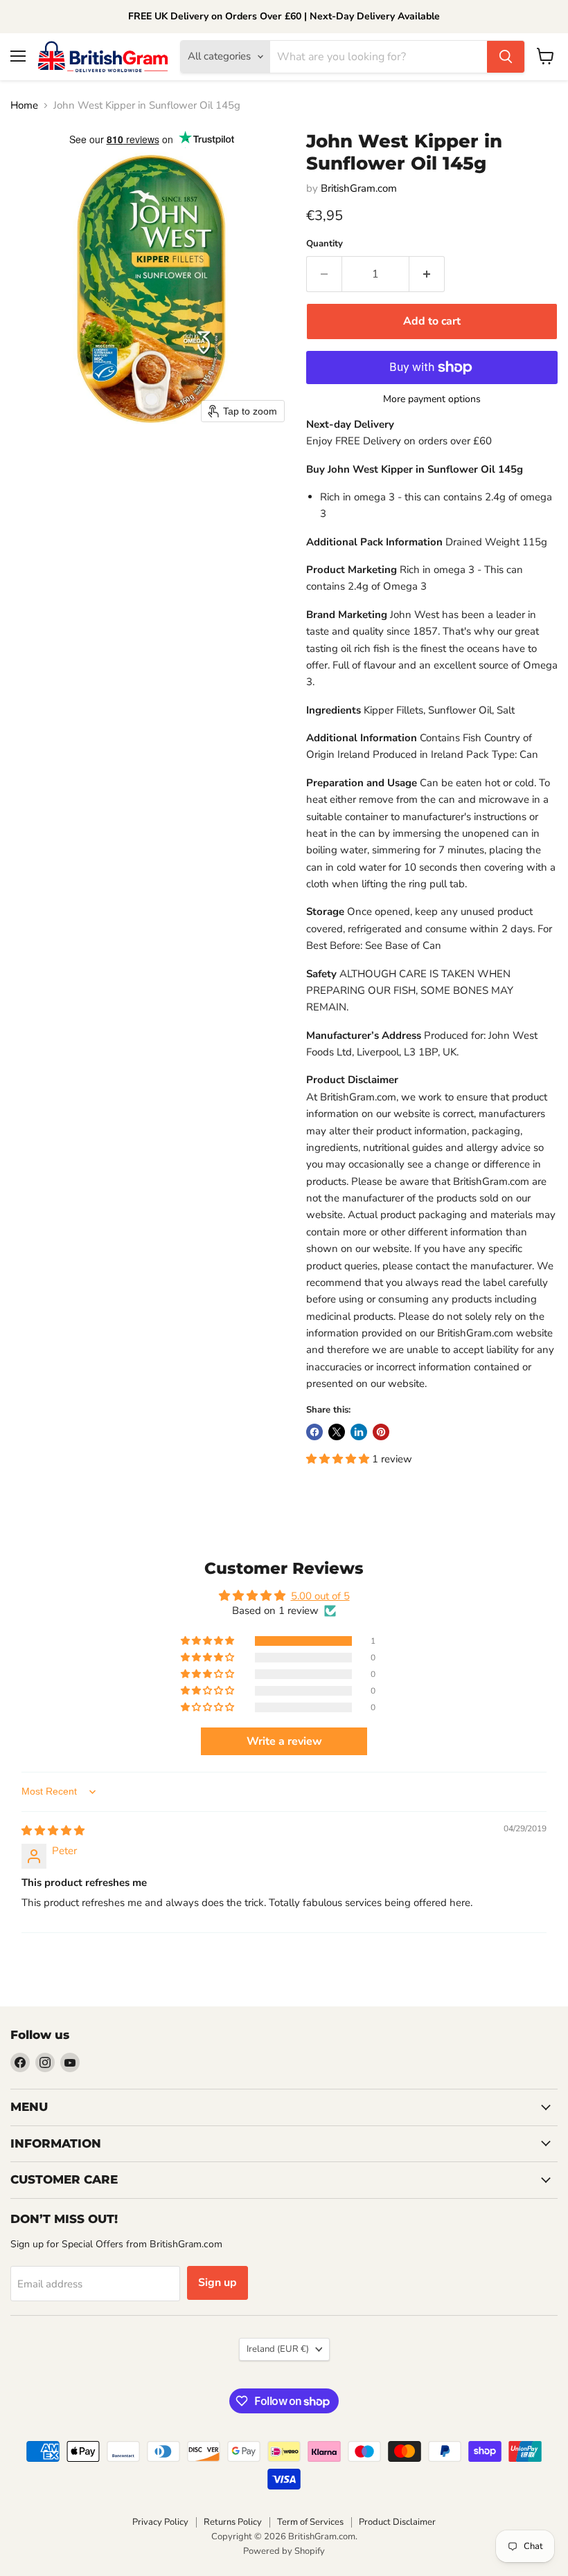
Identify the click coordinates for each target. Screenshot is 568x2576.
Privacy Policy (160, 2522)
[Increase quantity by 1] (427, 274)
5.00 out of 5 (320, 1596)
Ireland (278, 2349)
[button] (339, 1459)
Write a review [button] (284, 1741)
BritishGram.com (359, 188)
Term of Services (310, 2522)
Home (24, 106)
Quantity (325, 244)
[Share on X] (337, 1432)
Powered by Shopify (284, 2551)
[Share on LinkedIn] (359, 1432)
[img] (53, 1831)
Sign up (218, 2283)
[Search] (506, 57)
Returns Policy (233, 2522)
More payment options (432, 399)
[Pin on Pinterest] (381, 1432)
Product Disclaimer (397, 2522)
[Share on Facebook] (314, 1432)
